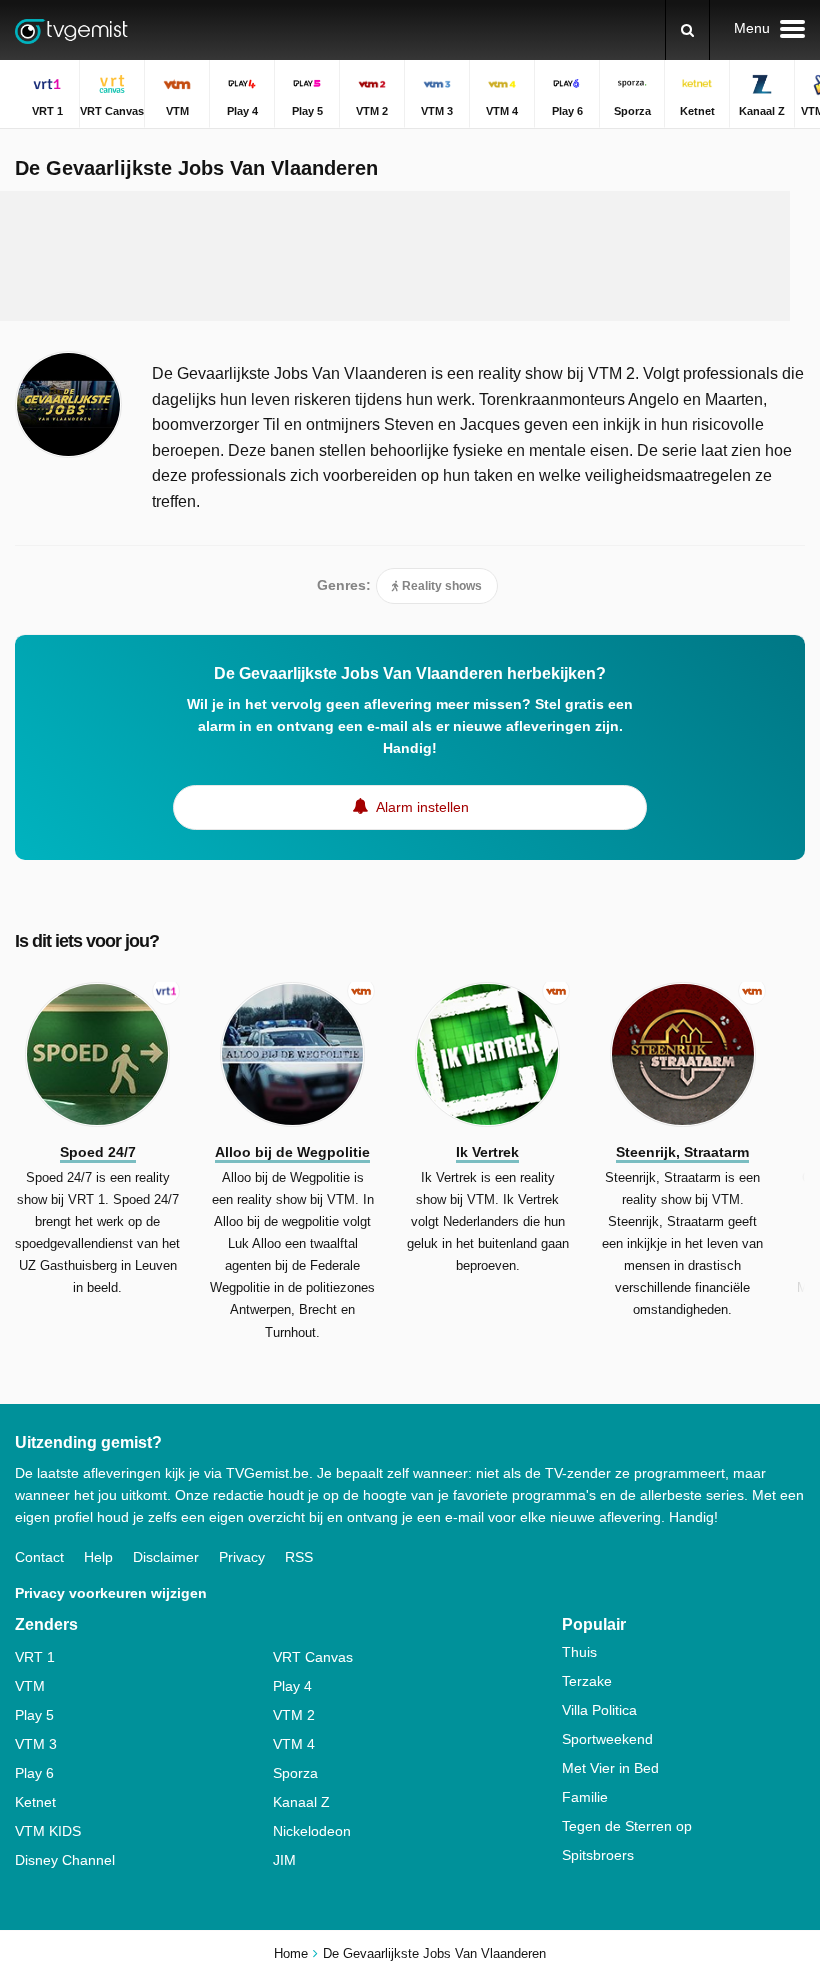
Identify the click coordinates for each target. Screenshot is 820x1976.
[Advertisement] (395, 256)
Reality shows (440, 586)
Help (98, 1557)
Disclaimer (166, 1557)
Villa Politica (599, 1710)
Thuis (579, 1652)
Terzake (587, 1681)
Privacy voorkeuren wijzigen (111, 1593)
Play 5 (34, 1715)
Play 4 (292, 1686)
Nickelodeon (312, 1831)
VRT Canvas (313, 1657)
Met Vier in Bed (610, 1768)
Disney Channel (65, 1860)
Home (291, 1953)
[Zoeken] (687, 30)
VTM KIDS (48, 1831)
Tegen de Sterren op (627, 1826)
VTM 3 (36, 1744)
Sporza (295, 1773)
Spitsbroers (598, 1855)
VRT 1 (35, 1657)
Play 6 (34, 1773)
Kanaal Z (301, 1802)
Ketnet (35, 1802)
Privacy (242, 1557)
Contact (39, 1557)
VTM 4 (294, 1744)
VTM (30, 1686)
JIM (284, 1860)
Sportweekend (607, 1739)
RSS (299, 1557)
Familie (585, 1797)
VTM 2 (294, 1715)
